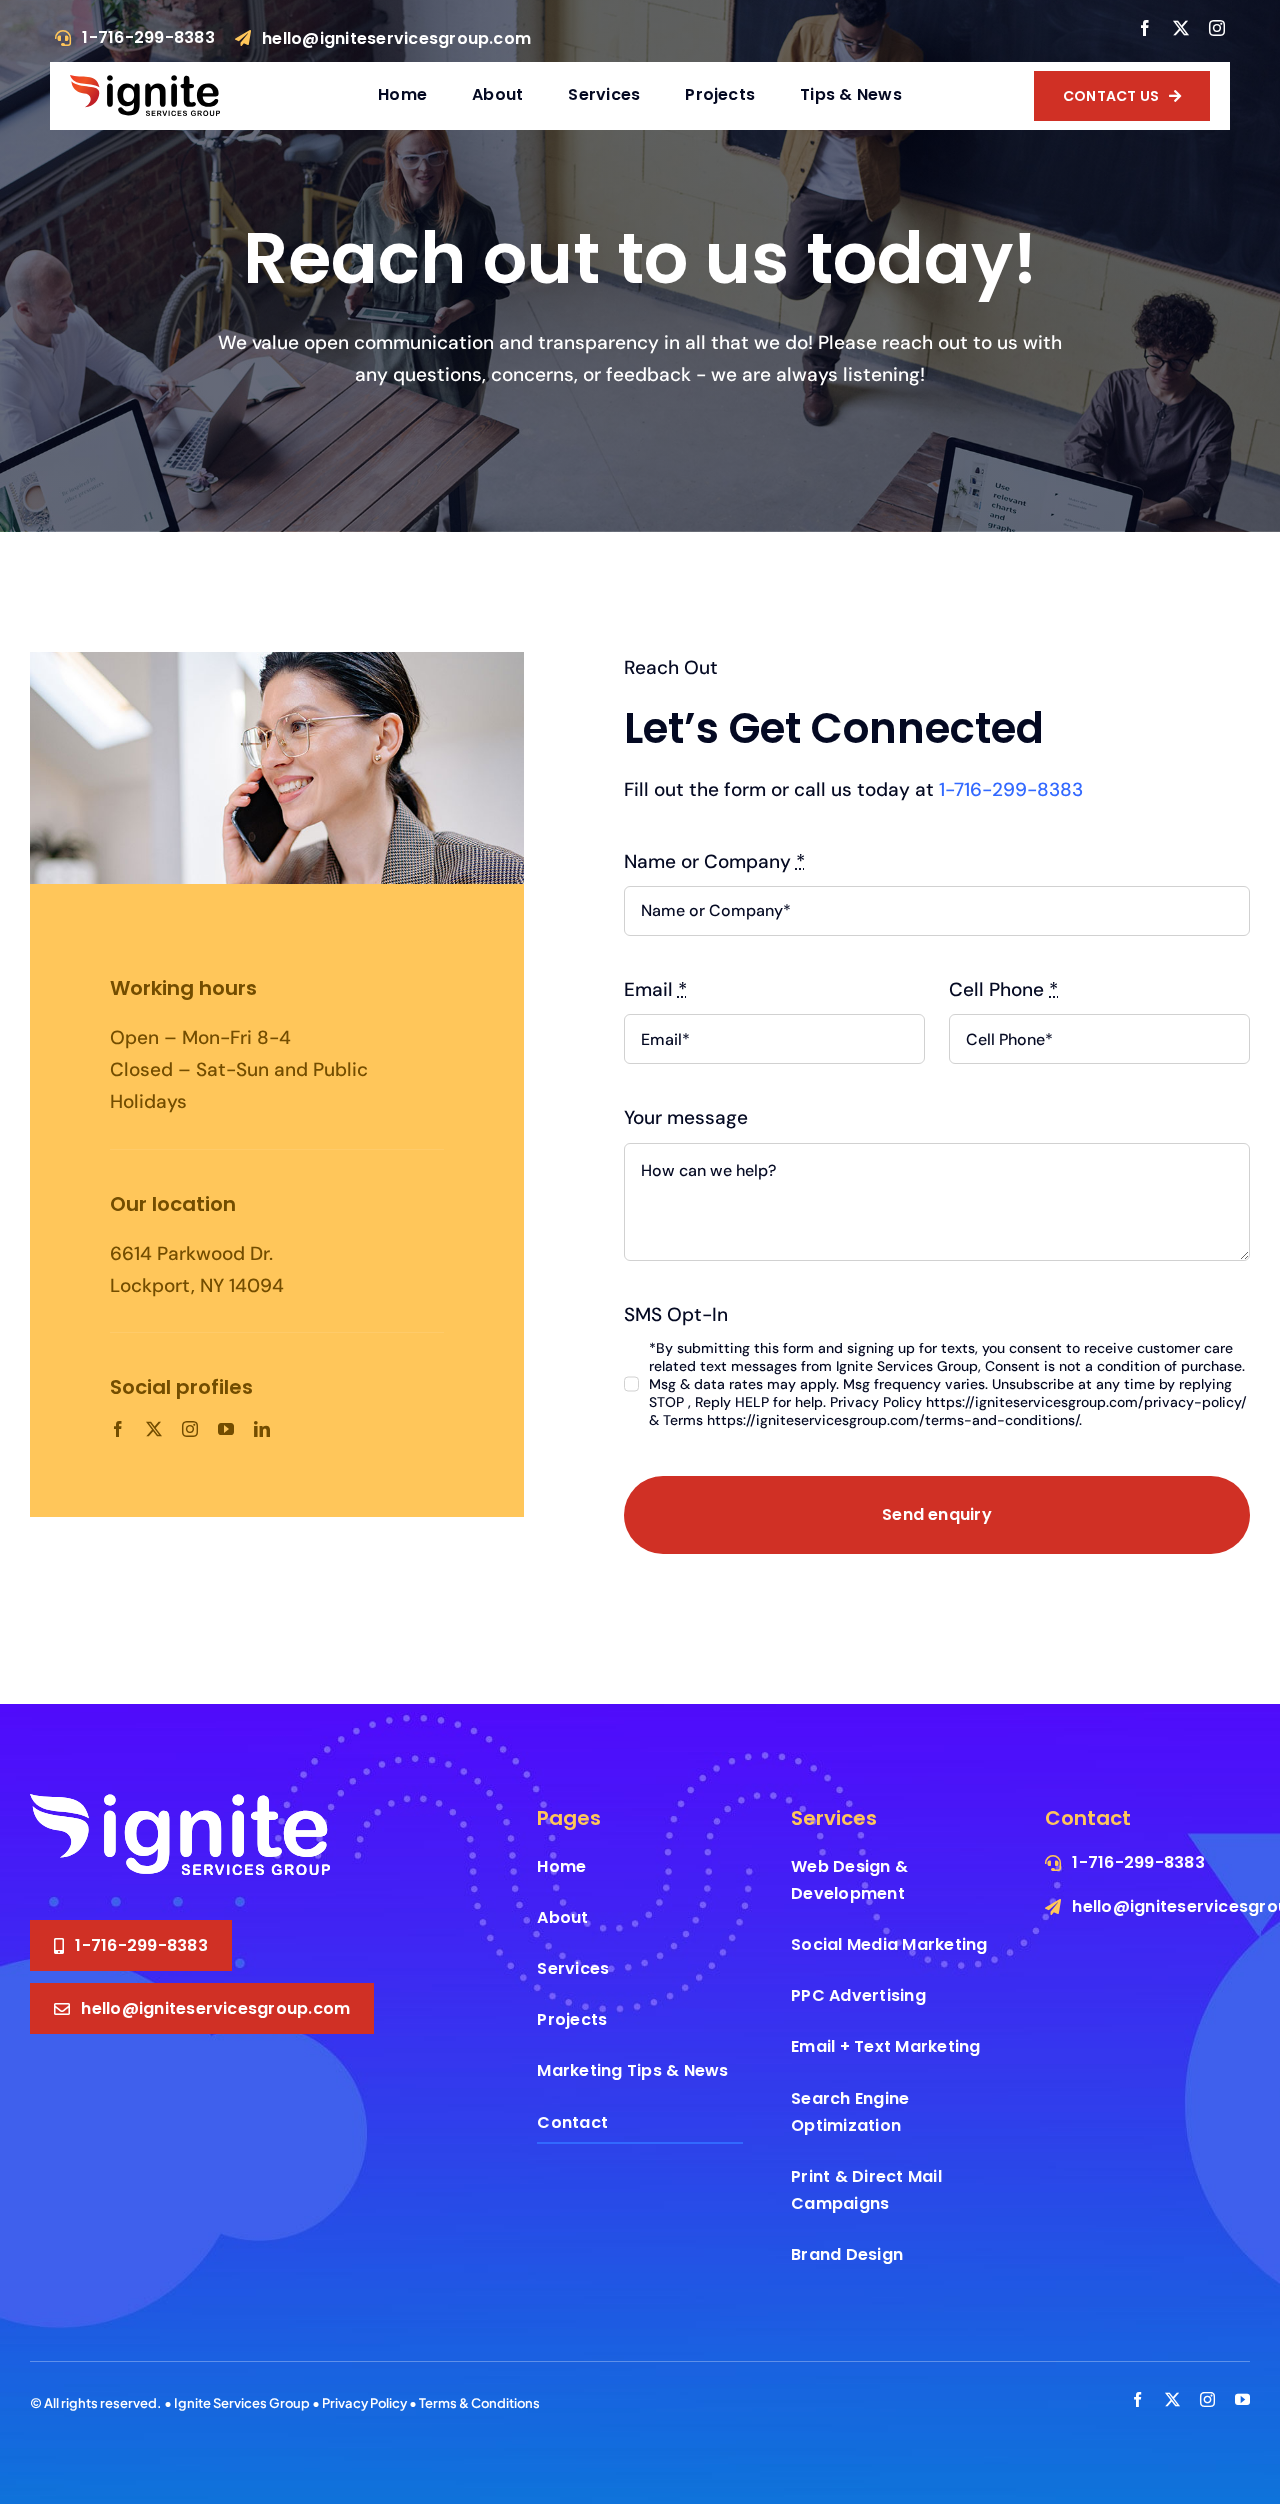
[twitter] (1181, 28)
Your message (686, 1117)
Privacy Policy (364, 2403)
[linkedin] (262, 1429)
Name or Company (714, 861)
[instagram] (1217, 28)
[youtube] (226, 1429)
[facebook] (1145, 28)
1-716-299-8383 (1011, 789)
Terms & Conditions (479, 2403)
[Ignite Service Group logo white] (180, 1803)
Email (655, 989)
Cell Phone (1003, 989)
